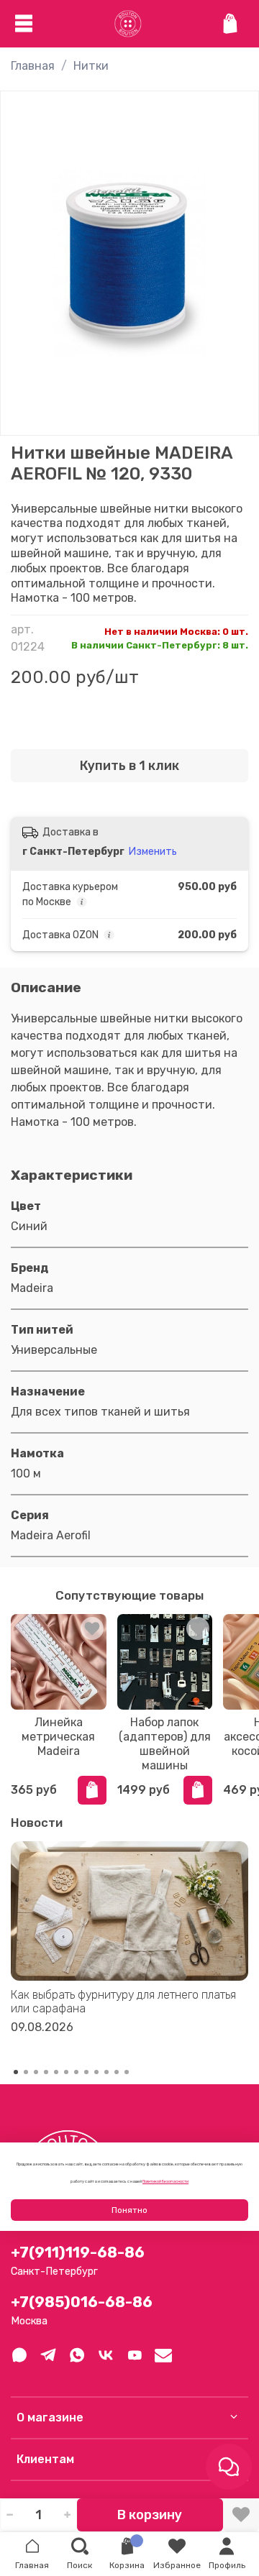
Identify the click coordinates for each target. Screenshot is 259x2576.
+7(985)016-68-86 (82, 2302)
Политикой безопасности (165, 2181)
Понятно (129, 2210)
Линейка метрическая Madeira (58, 1737)
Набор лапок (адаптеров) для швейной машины (165, 1744)
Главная (33, 66)
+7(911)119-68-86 (78, 2252)
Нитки (91, 66)
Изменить (153, 852)
